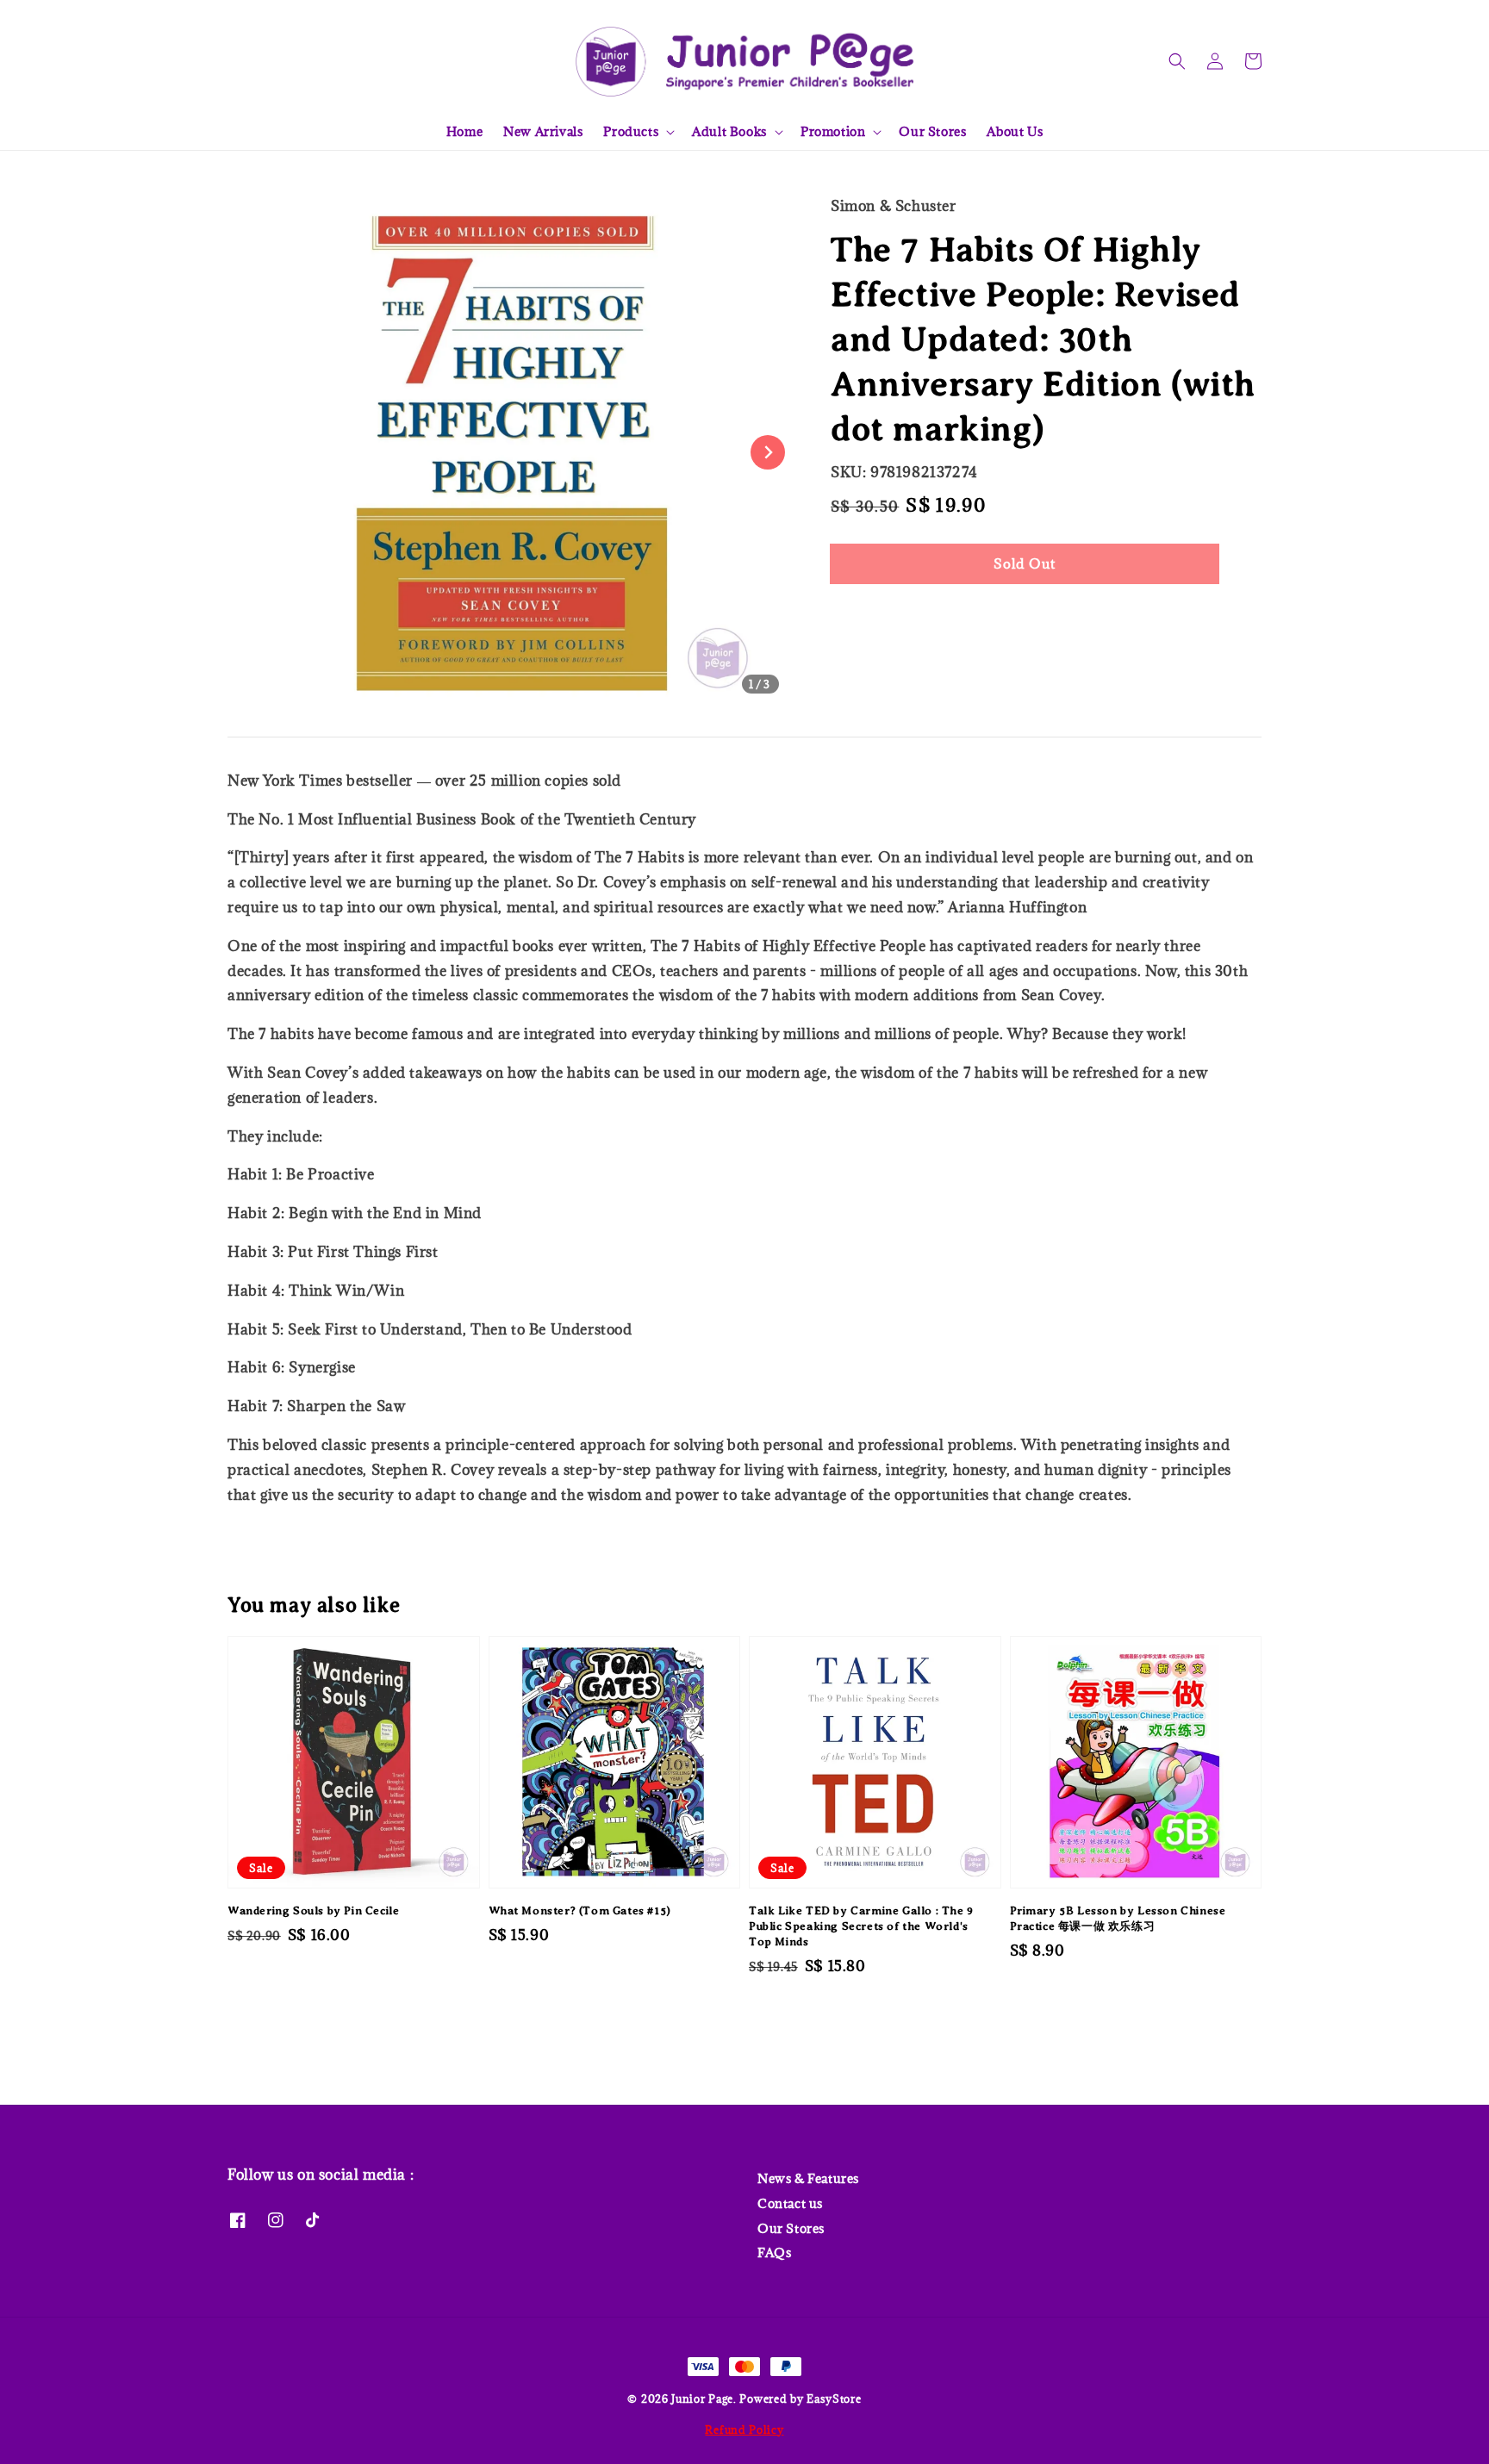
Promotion (833, 132)
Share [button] (872, 616)
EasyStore (834, 2399)
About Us (1015, 131)
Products (631, 132)
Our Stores (932, 131)
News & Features (808, 2179)
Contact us (790, 2203)
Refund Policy (744, 2430)
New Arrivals (543, 131)
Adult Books (729, 132)
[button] (1177, 61)
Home (464, 131)
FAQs (774, 2252)
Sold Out (1025, 563)
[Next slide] (768, 452)
